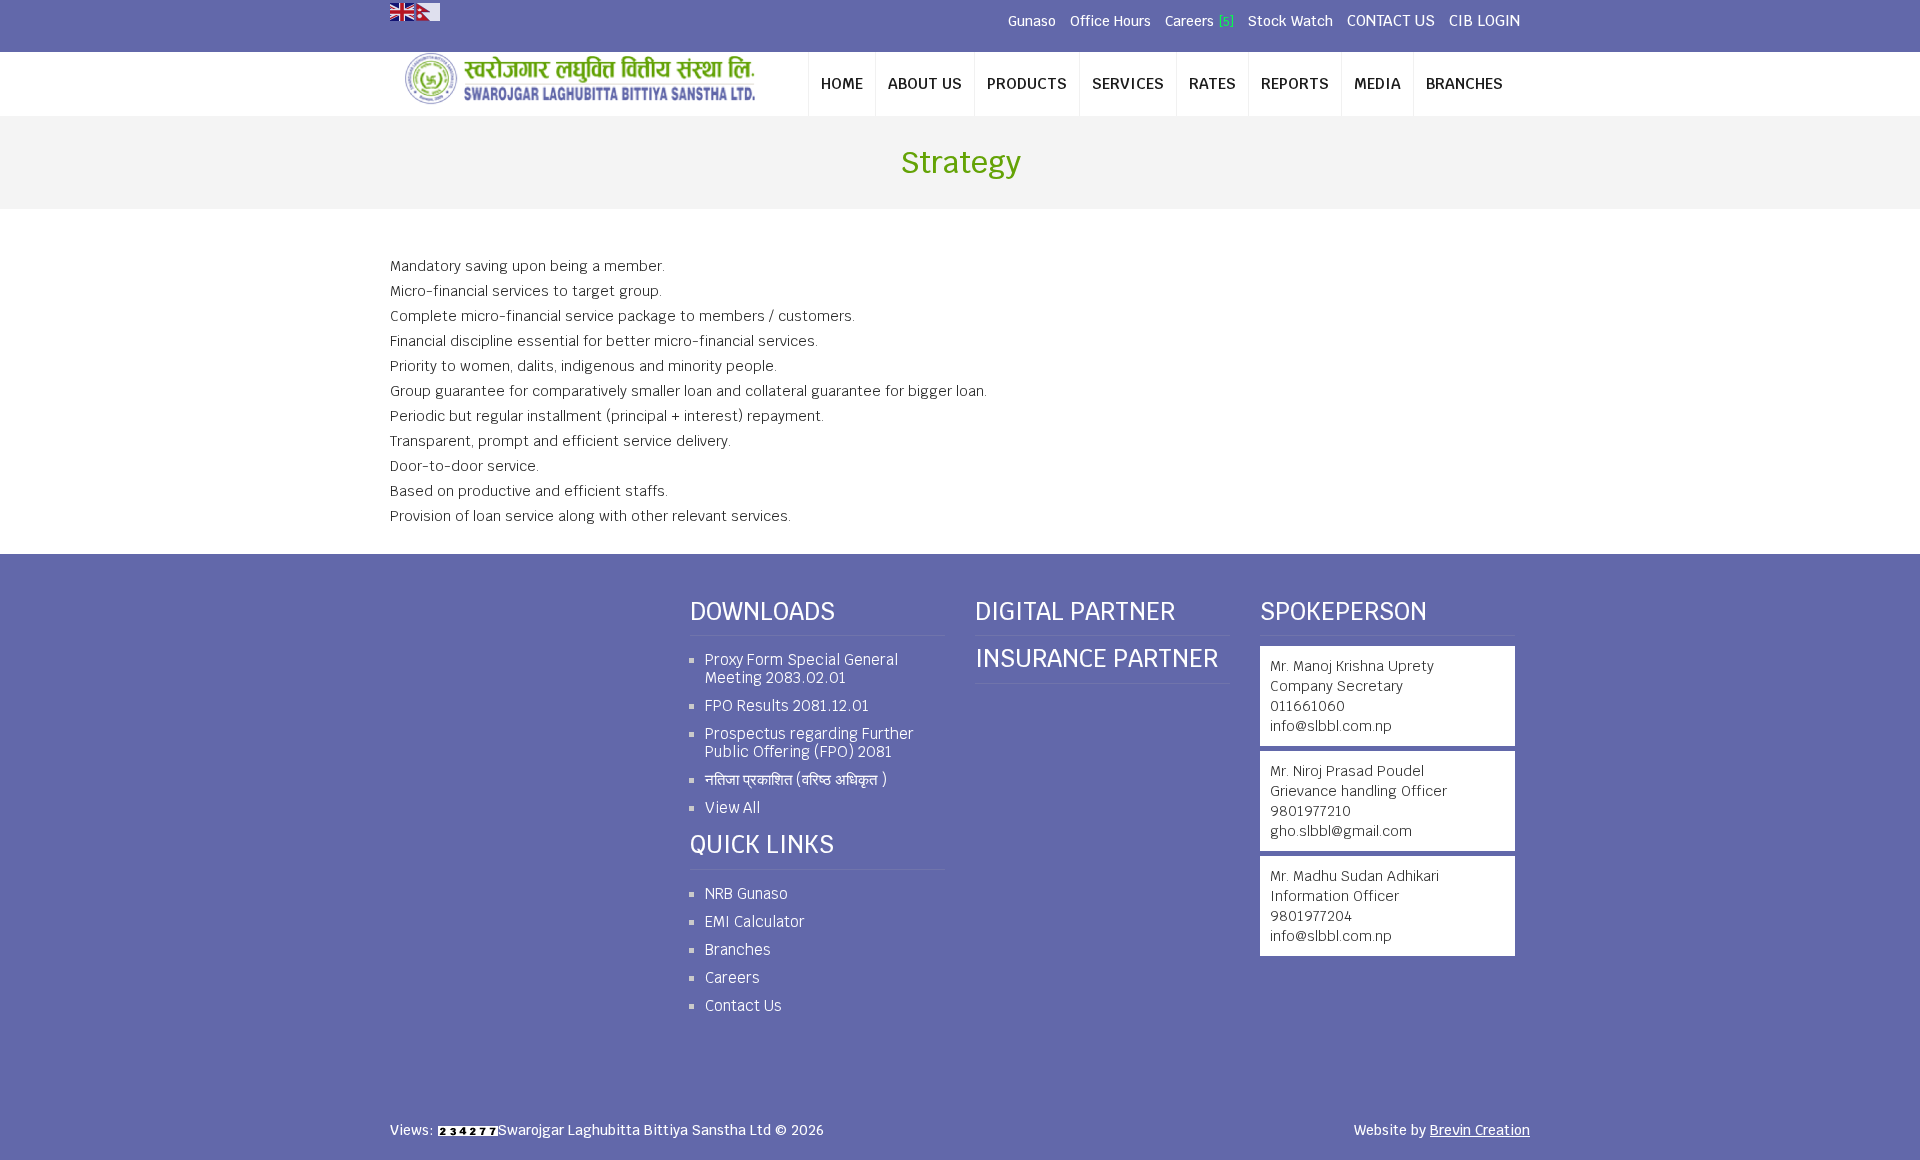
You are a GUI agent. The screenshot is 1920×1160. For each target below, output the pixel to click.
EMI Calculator (755, 921)
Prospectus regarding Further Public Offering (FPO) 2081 (809, 742)
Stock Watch (1290, 21)
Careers (1189, 21)
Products (1027, 83)
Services (1128, 83)
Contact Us (1391, 20)
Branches (1464, 83)
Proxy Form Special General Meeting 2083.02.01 (801, 668)
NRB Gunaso (746, 893)
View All (732, 807)
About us (925, 83)
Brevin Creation (1480, 1130)
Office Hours (1110, 21)
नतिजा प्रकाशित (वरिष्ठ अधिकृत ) (796, 779)
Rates (1212, 83)
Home (842, 83)
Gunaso (1032, 21)
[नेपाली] (429, 10)
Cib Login (1484, 20)
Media (1377, 83)
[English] (403, 10)
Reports (1295, 83)
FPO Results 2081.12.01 (787, 705)
